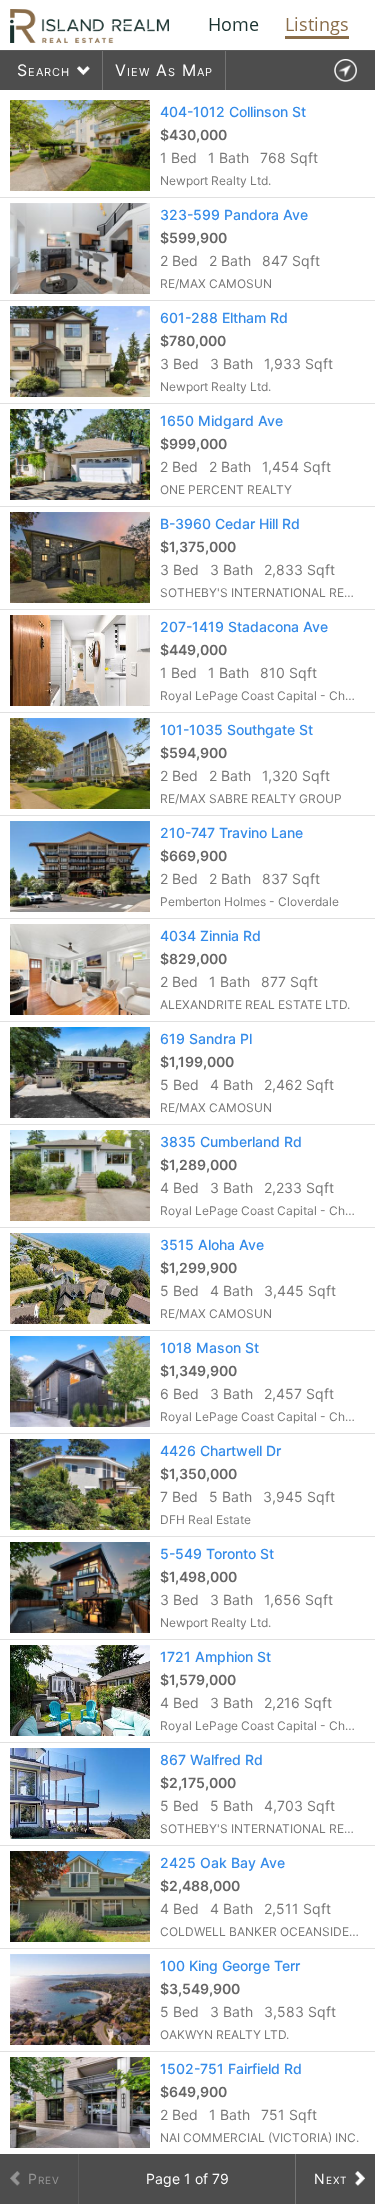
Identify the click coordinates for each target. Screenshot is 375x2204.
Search (43, 70)
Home (233, 24)
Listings (317, 24)
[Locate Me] (345, 70)
